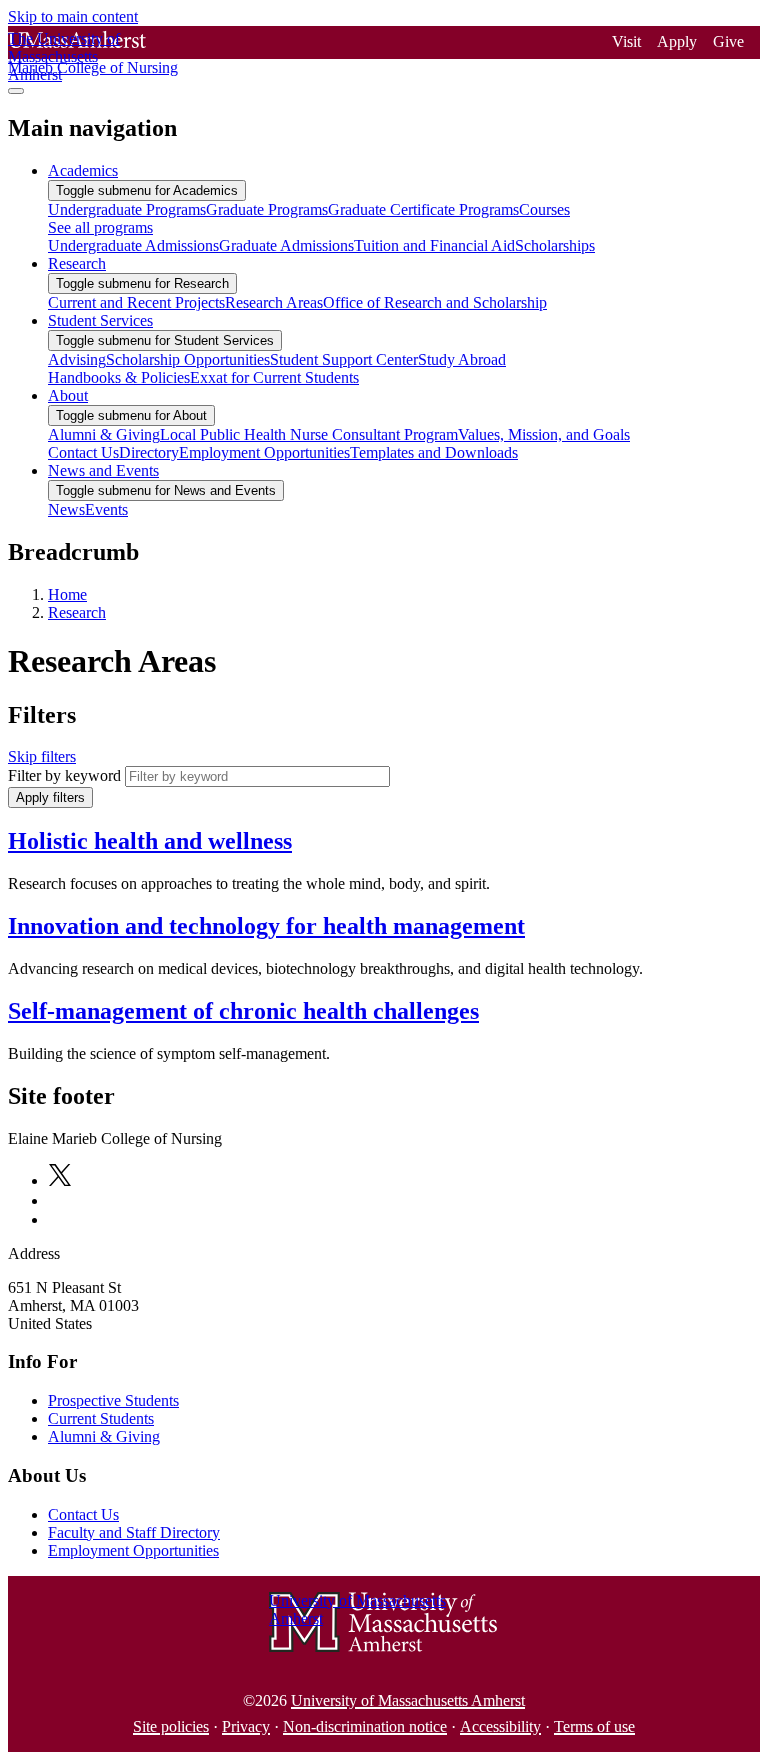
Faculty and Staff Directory (134, 1532)
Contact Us (83, 1514)
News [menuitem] (66, 509)
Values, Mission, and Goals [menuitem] (544, 434)
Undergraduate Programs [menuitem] (127, 209)
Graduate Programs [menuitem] (267, 209)
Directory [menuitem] (149, 452)
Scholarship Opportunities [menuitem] (188, 359)
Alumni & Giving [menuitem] (104, 434)
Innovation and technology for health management (266, 926)
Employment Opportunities (133, 1550)
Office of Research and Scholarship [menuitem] (435, 302)
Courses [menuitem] (544, 209)
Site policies (171, 1726)
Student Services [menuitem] (100, 320)
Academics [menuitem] (83, 170)
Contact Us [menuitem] (83, 452)
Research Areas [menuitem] (274, 302)
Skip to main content (73, 16)
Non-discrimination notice (365, 1726)
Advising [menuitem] (77, 359)
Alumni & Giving (104, 1436)
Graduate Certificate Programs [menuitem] (423, 209)
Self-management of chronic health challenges (243, 1011)
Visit (626, 41)
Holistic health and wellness (150, 841)
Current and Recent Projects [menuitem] (136, 302)
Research (77, 612)
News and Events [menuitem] (103, 470)
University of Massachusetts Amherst (408, 1700)
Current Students (101, 1418)
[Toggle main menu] (16, 91)
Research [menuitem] (77, 263)
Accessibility (500, 1726)
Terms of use (594, 1726)
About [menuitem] (68, 395)
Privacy (246, 1726)
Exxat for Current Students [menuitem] (274, 377)
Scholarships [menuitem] (555, 245)
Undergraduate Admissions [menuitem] (133, 245)
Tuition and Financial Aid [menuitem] (434, 245)
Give (728, 41)
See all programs (100, 227)
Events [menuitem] (106, 509)
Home (67, 594)
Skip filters (42, 756)
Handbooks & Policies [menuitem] (119, 377)
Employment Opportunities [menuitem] (264, 452)
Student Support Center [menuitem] (344, 359)
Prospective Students (113, 1400)
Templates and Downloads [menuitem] (434, 452)
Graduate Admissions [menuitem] (286, 245)
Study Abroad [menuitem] (462, 359)
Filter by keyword (64, 775)
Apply (677, 41)
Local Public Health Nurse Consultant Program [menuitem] (309, 434)
